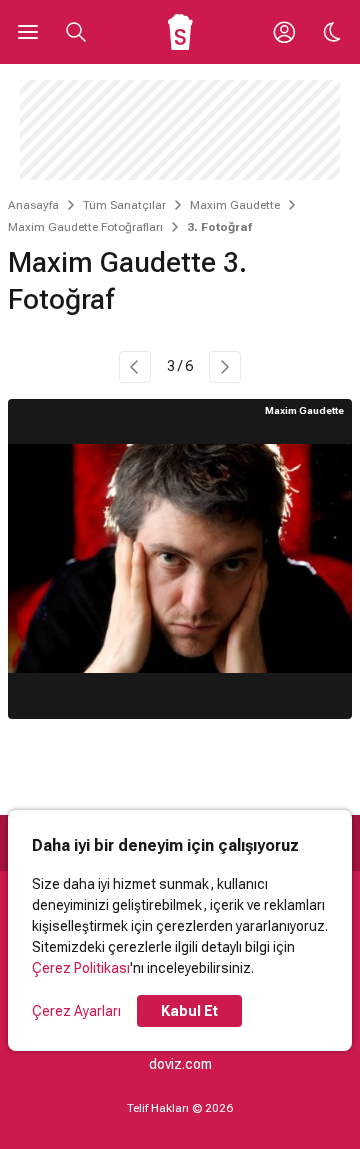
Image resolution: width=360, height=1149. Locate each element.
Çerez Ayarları (76, 1011)
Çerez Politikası (81, 968)
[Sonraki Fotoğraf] (225, 367)
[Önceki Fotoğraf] (135, 367)
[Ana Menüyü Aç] (28, 32)
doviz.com (180, 1064)
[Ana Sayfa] (180, 32)
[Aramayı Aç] (76, 32)
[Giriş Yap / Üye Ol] (284, 32)
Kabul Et (189, 1011)
